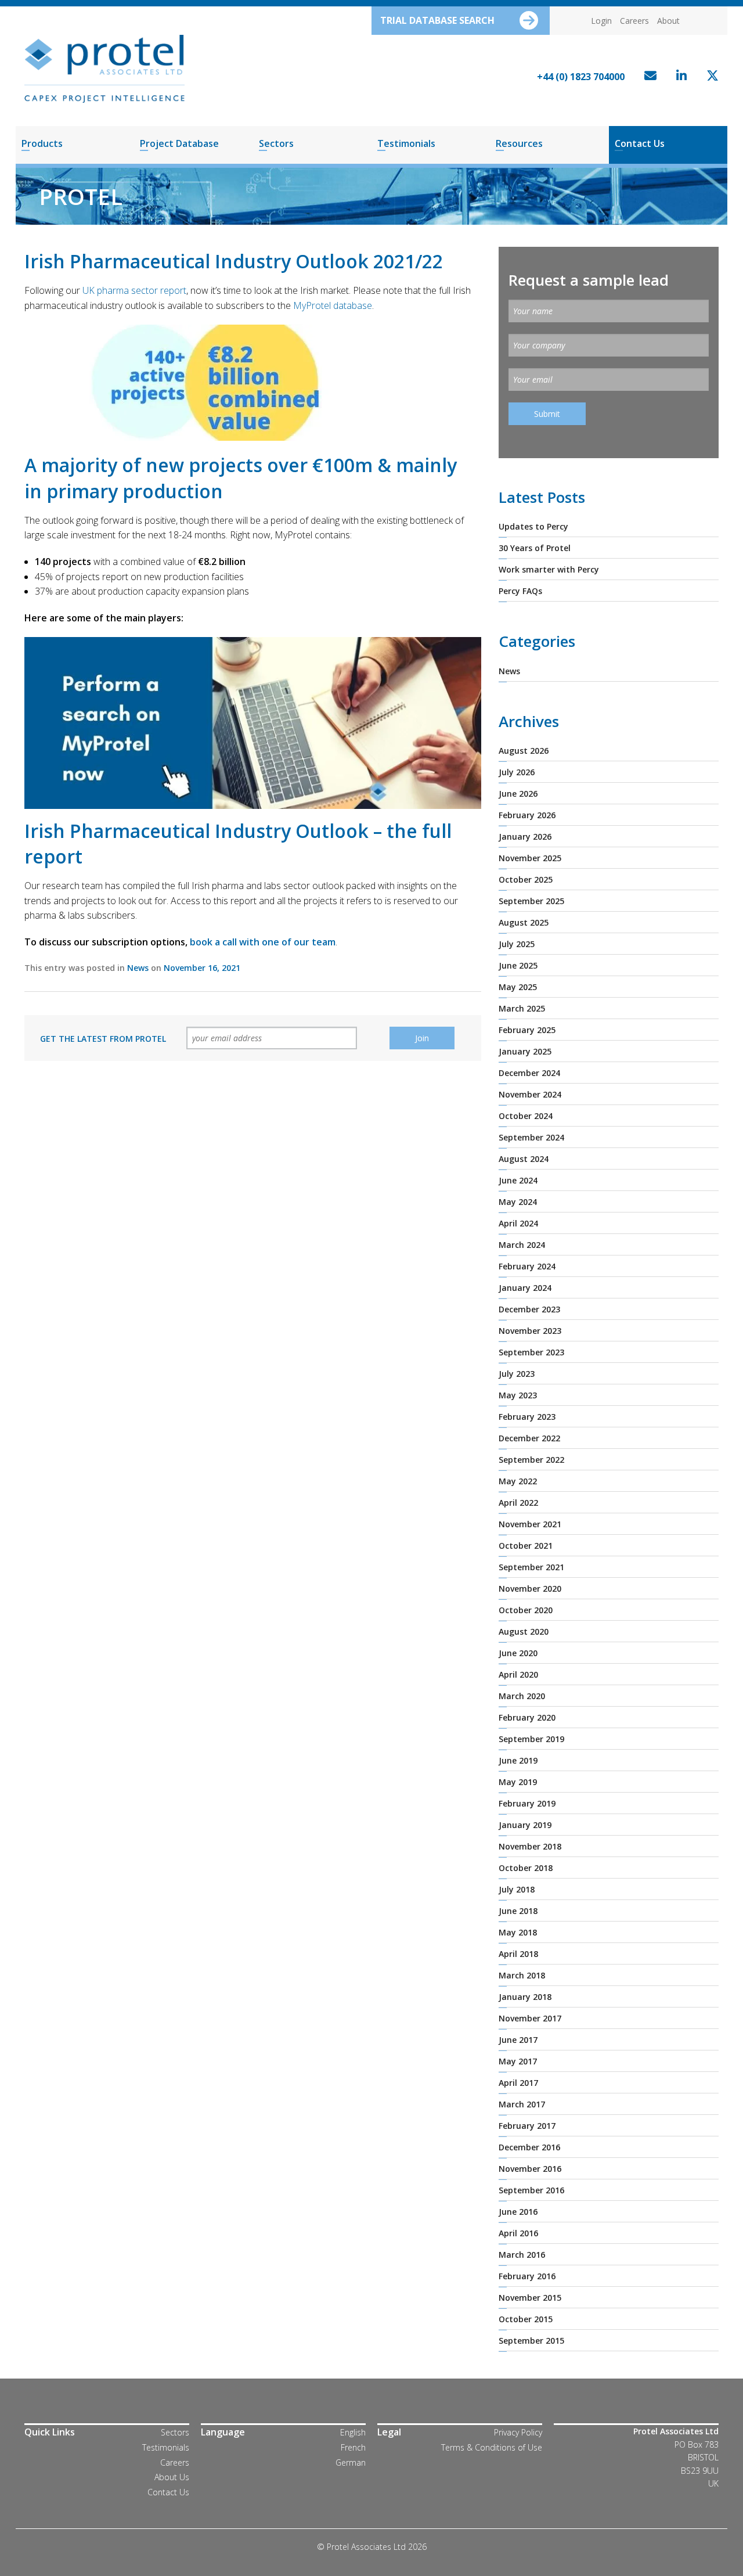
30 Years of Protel (535, 548)
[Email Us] (648, 77)
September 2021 (531, 1567)
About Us (172, 2477)
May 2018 (518, 1932)
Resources (519, 143)
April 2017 (518, 2083)
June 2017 (518, 2040)
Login (601, 21)
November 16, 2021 (202, 968)
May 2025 (518, 987)
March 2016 (522, 2255)
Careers (634, 21)
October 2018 (526, 1868)
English (353, 2432)
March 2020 (522, 1696)
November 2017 (530, 2018)
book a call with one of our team (263, 942)
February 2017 (527, 2126)
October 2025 (526, 879)
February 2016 (527, 2276)
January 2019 (525, 1825)
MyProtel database (333, 305)
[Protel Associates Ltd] (104, 68)
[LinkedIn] (679, 77)
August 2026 (524, 751)
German (351, 2462)
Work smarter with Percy (549, 569)
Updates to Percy (533, 526)
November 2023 (530, 1331)
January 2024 (525, 1288)
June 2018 (518, 1911)
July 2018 (517, 1889)
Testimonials (406, 143)
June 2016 (518, 2212)
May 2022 (518, 1481)
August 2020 (524, 1631)
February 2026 (527, 815)
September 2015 (531, 2341)
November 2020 (530, 1589)
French (353, 2447)
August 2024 (524, 1159)
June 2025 (518, 965)
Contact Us (640, 143)
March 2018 (522, 1975)
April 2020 (518, 1674)
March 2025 (522, 1008)
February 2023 (527, 1417)
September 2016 (531, 2190)
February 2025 (527, 1030)
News (138, 968)
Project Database (179, 143)
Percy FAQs (520, 591)
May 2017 (518, 2061)
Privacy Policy (518, 2432)
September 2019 (531, 1739)
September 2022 (531, 1460)
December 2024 (529, 1073)
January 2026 (525, 837)
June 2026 (518, 794)
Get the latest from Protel (103, 1039)
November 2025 (530, 858)
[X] (710, 77)
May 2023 (518, 1395)
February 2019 (527, 1803)
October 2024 (526, 1116)
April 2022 (518, 1503)
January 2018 (525, 1997)
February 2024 (527, 1266)
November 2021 (530, 1524)
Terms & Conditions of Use (492, 2447)
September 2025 (531, 901)
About (668, 21)
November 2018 (530, 1846)
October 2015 (526, 2319)
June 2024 (518, 1180)
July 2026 (517, 772)
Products (42, 143)
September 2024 (531, 1137)
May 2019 (518, 1782)
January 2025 (525, 1051)
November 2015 (530, 2298)
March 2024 (522, 1245)
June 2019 (518, 1760)
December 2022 (529, 1438)
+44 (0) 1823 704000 (581, 77)
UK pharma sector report (134, 290)
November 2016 (530, 2169)
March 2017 (522, 2104)
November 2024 (530, 1094)
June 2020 (518, 1653)
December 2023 (529, 1309)
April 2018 (518, 1954)
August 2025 (524, 922)
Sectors (276, 143)
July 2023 (517, 1374)
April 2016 (518, 2233)
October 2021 (526, 1546)
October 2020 (526, 1610)
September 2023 (531, 1352)
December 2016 (529, 2147)
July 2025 (517, 944)
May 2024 (518, 1202)
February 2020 (527, 1717)
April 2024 (518, 1223)
